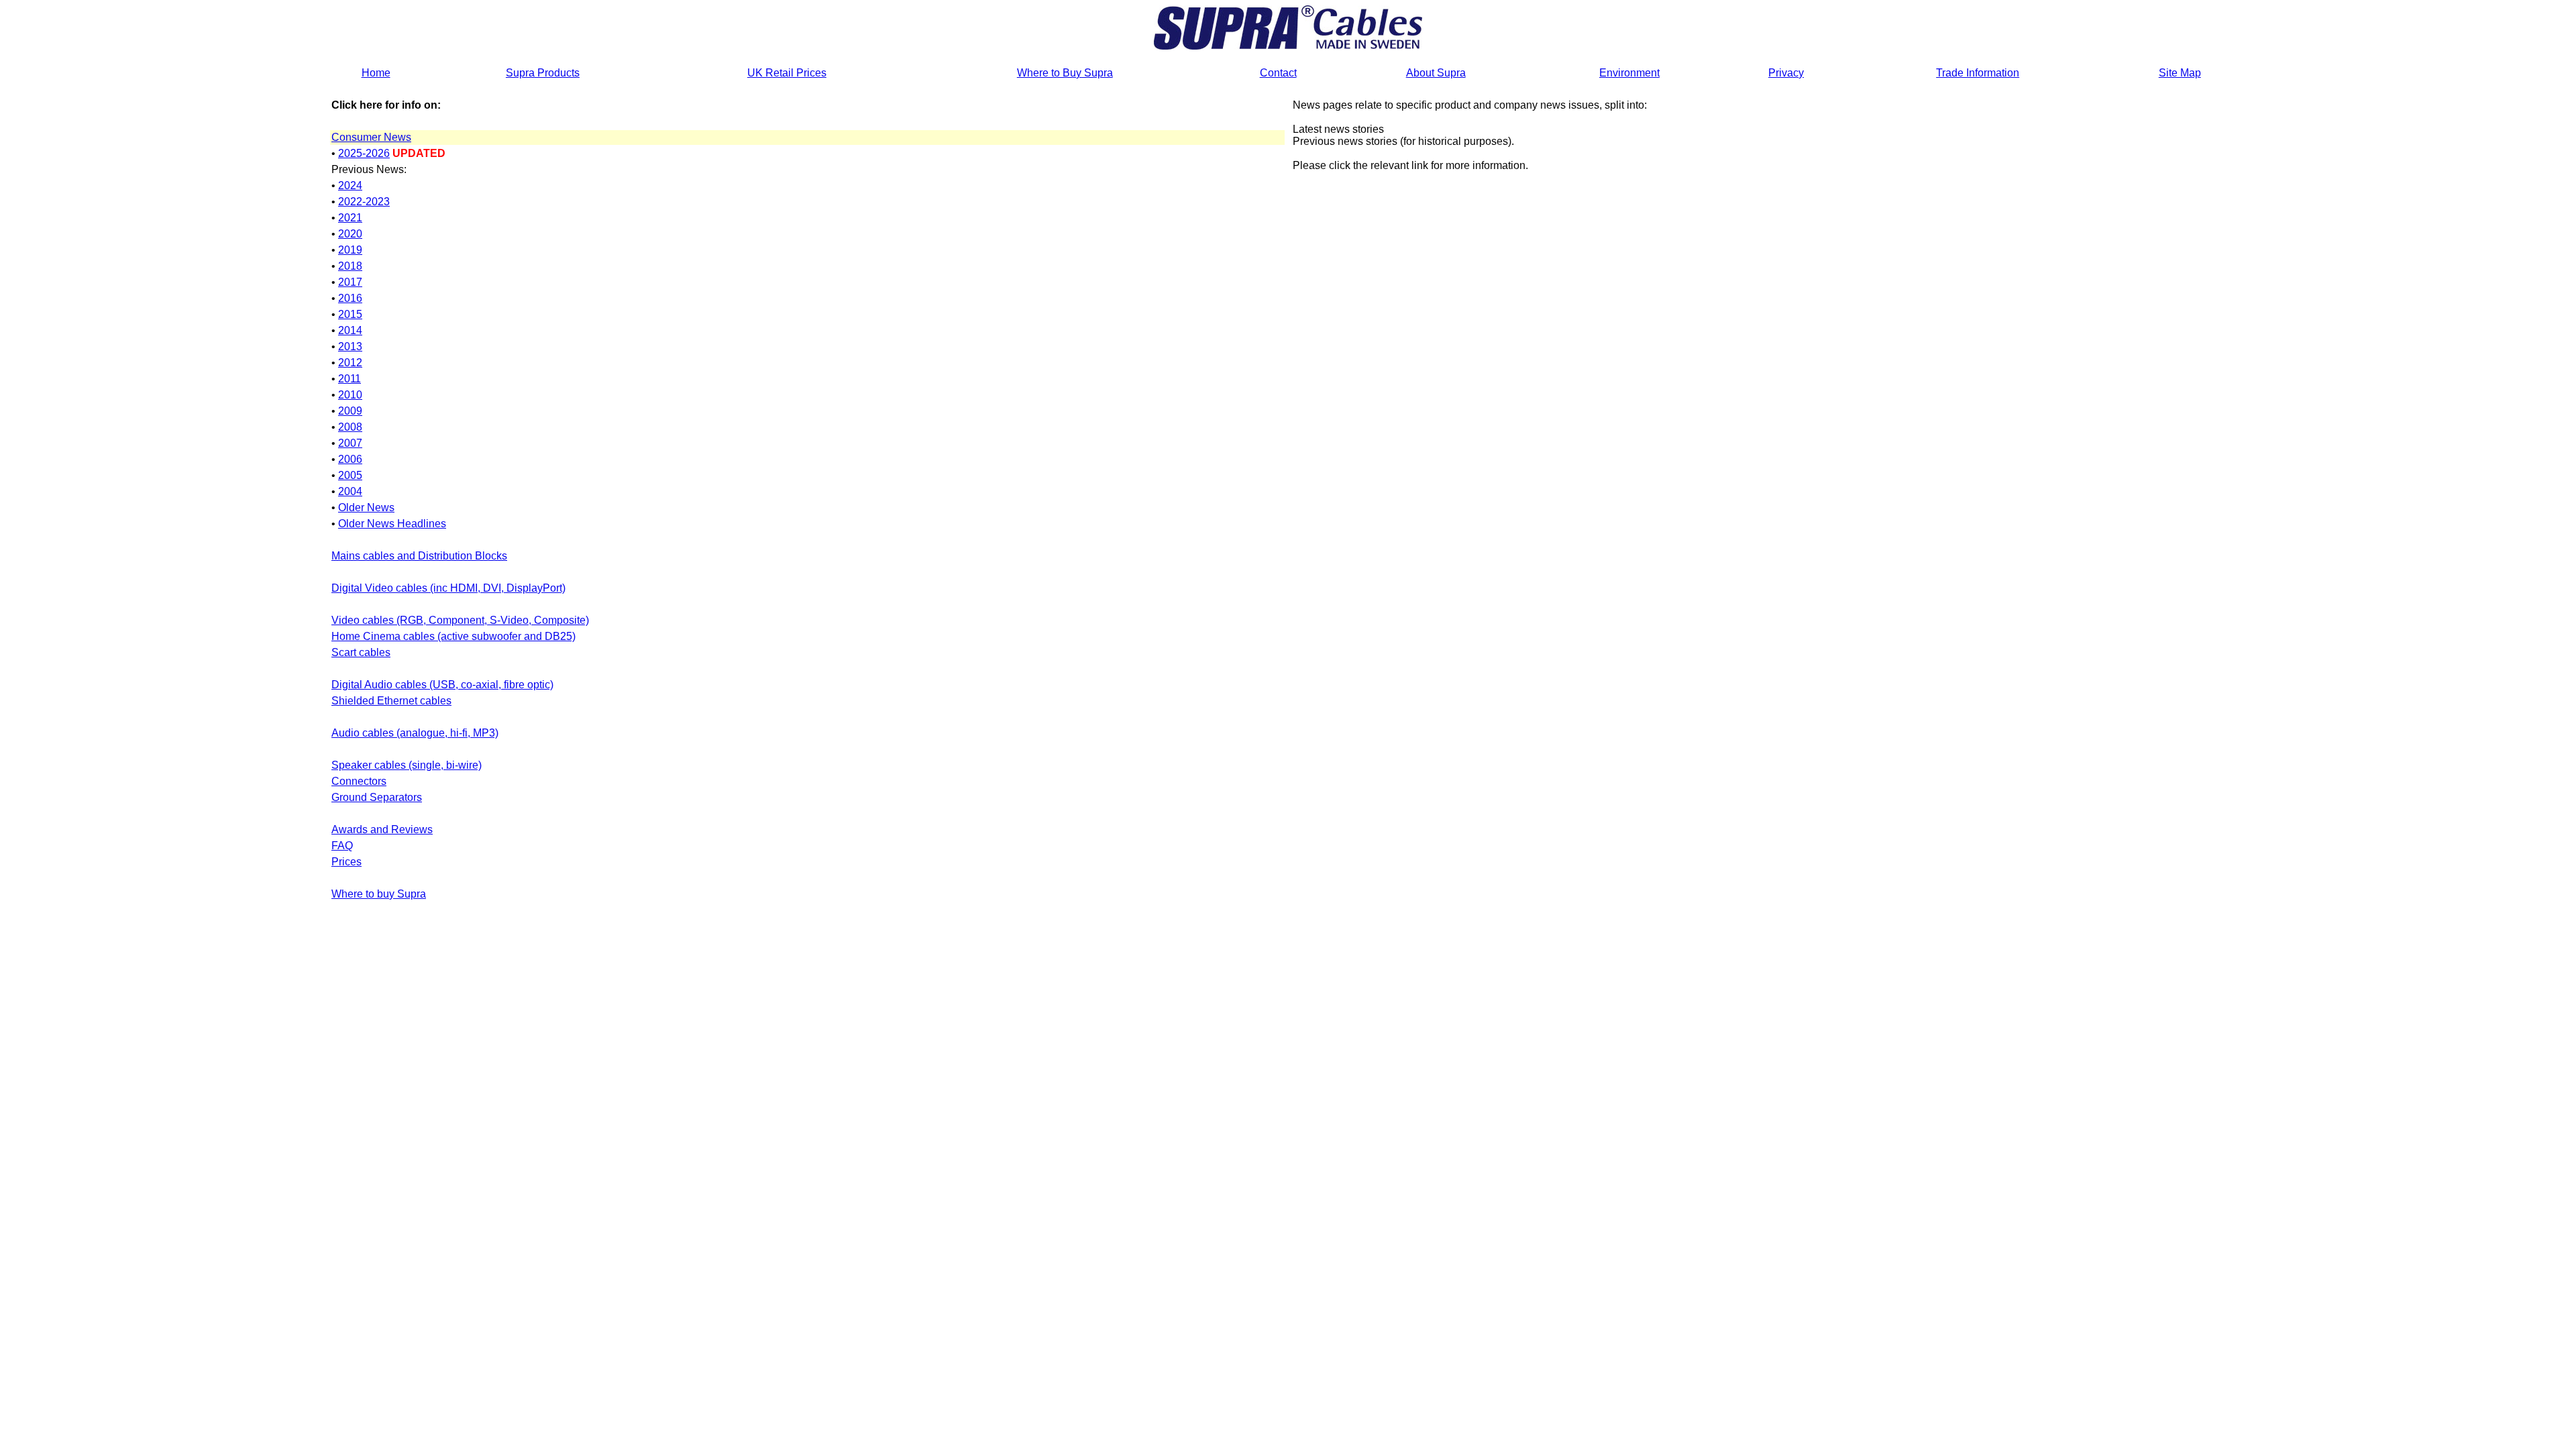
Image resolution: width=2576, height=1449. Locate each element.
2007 (350, 443)
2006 (350, 459)
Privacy (1786, 73)
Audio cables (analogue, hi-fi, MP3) (415, 733)
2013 (350, 346)
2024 (350, 185)
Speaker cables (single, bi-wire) (407, 765)
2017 (350, 282)
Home (376, 73)
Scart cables (361, 652)
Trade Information (1978, 73)
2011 (350, 379)
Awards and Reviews (382, 829)
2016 (350, 298)
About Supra (1436, 73)
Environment (1629, 73)
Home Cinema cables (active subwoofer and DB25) (453, 636)
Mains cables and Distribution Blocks (419, 556)
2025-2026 (364, 153)
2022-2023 (364, 202)
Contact (1278, 73)
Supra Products (543, 73)
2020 (350, 234)
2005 (350, 475)
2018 (350, 266)
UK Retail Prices (787, 73)
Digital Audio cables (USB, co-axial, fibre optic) (442, 685)
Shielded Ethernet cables (391, 701)
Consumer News (371, 137)
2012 (350, 363)
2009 (350, 411)
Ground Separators (377, 797)
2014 (350, 330)
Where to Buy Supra (1065, 73)
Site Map (2180, 73)
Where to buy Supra (379, 894)
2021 (350, 218)
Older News (366, 507)
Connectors (359, 781)
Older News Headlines (392, 524)
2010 (350, 395)
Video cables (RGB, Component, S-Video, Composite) (460, 620)
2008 (350, 427)
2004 (350, 491)
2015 (350, 314)
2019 (350, 250)
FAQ (342, 846)
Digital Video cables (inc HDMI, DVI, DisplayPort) (448, 588)
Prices (346, 862)
